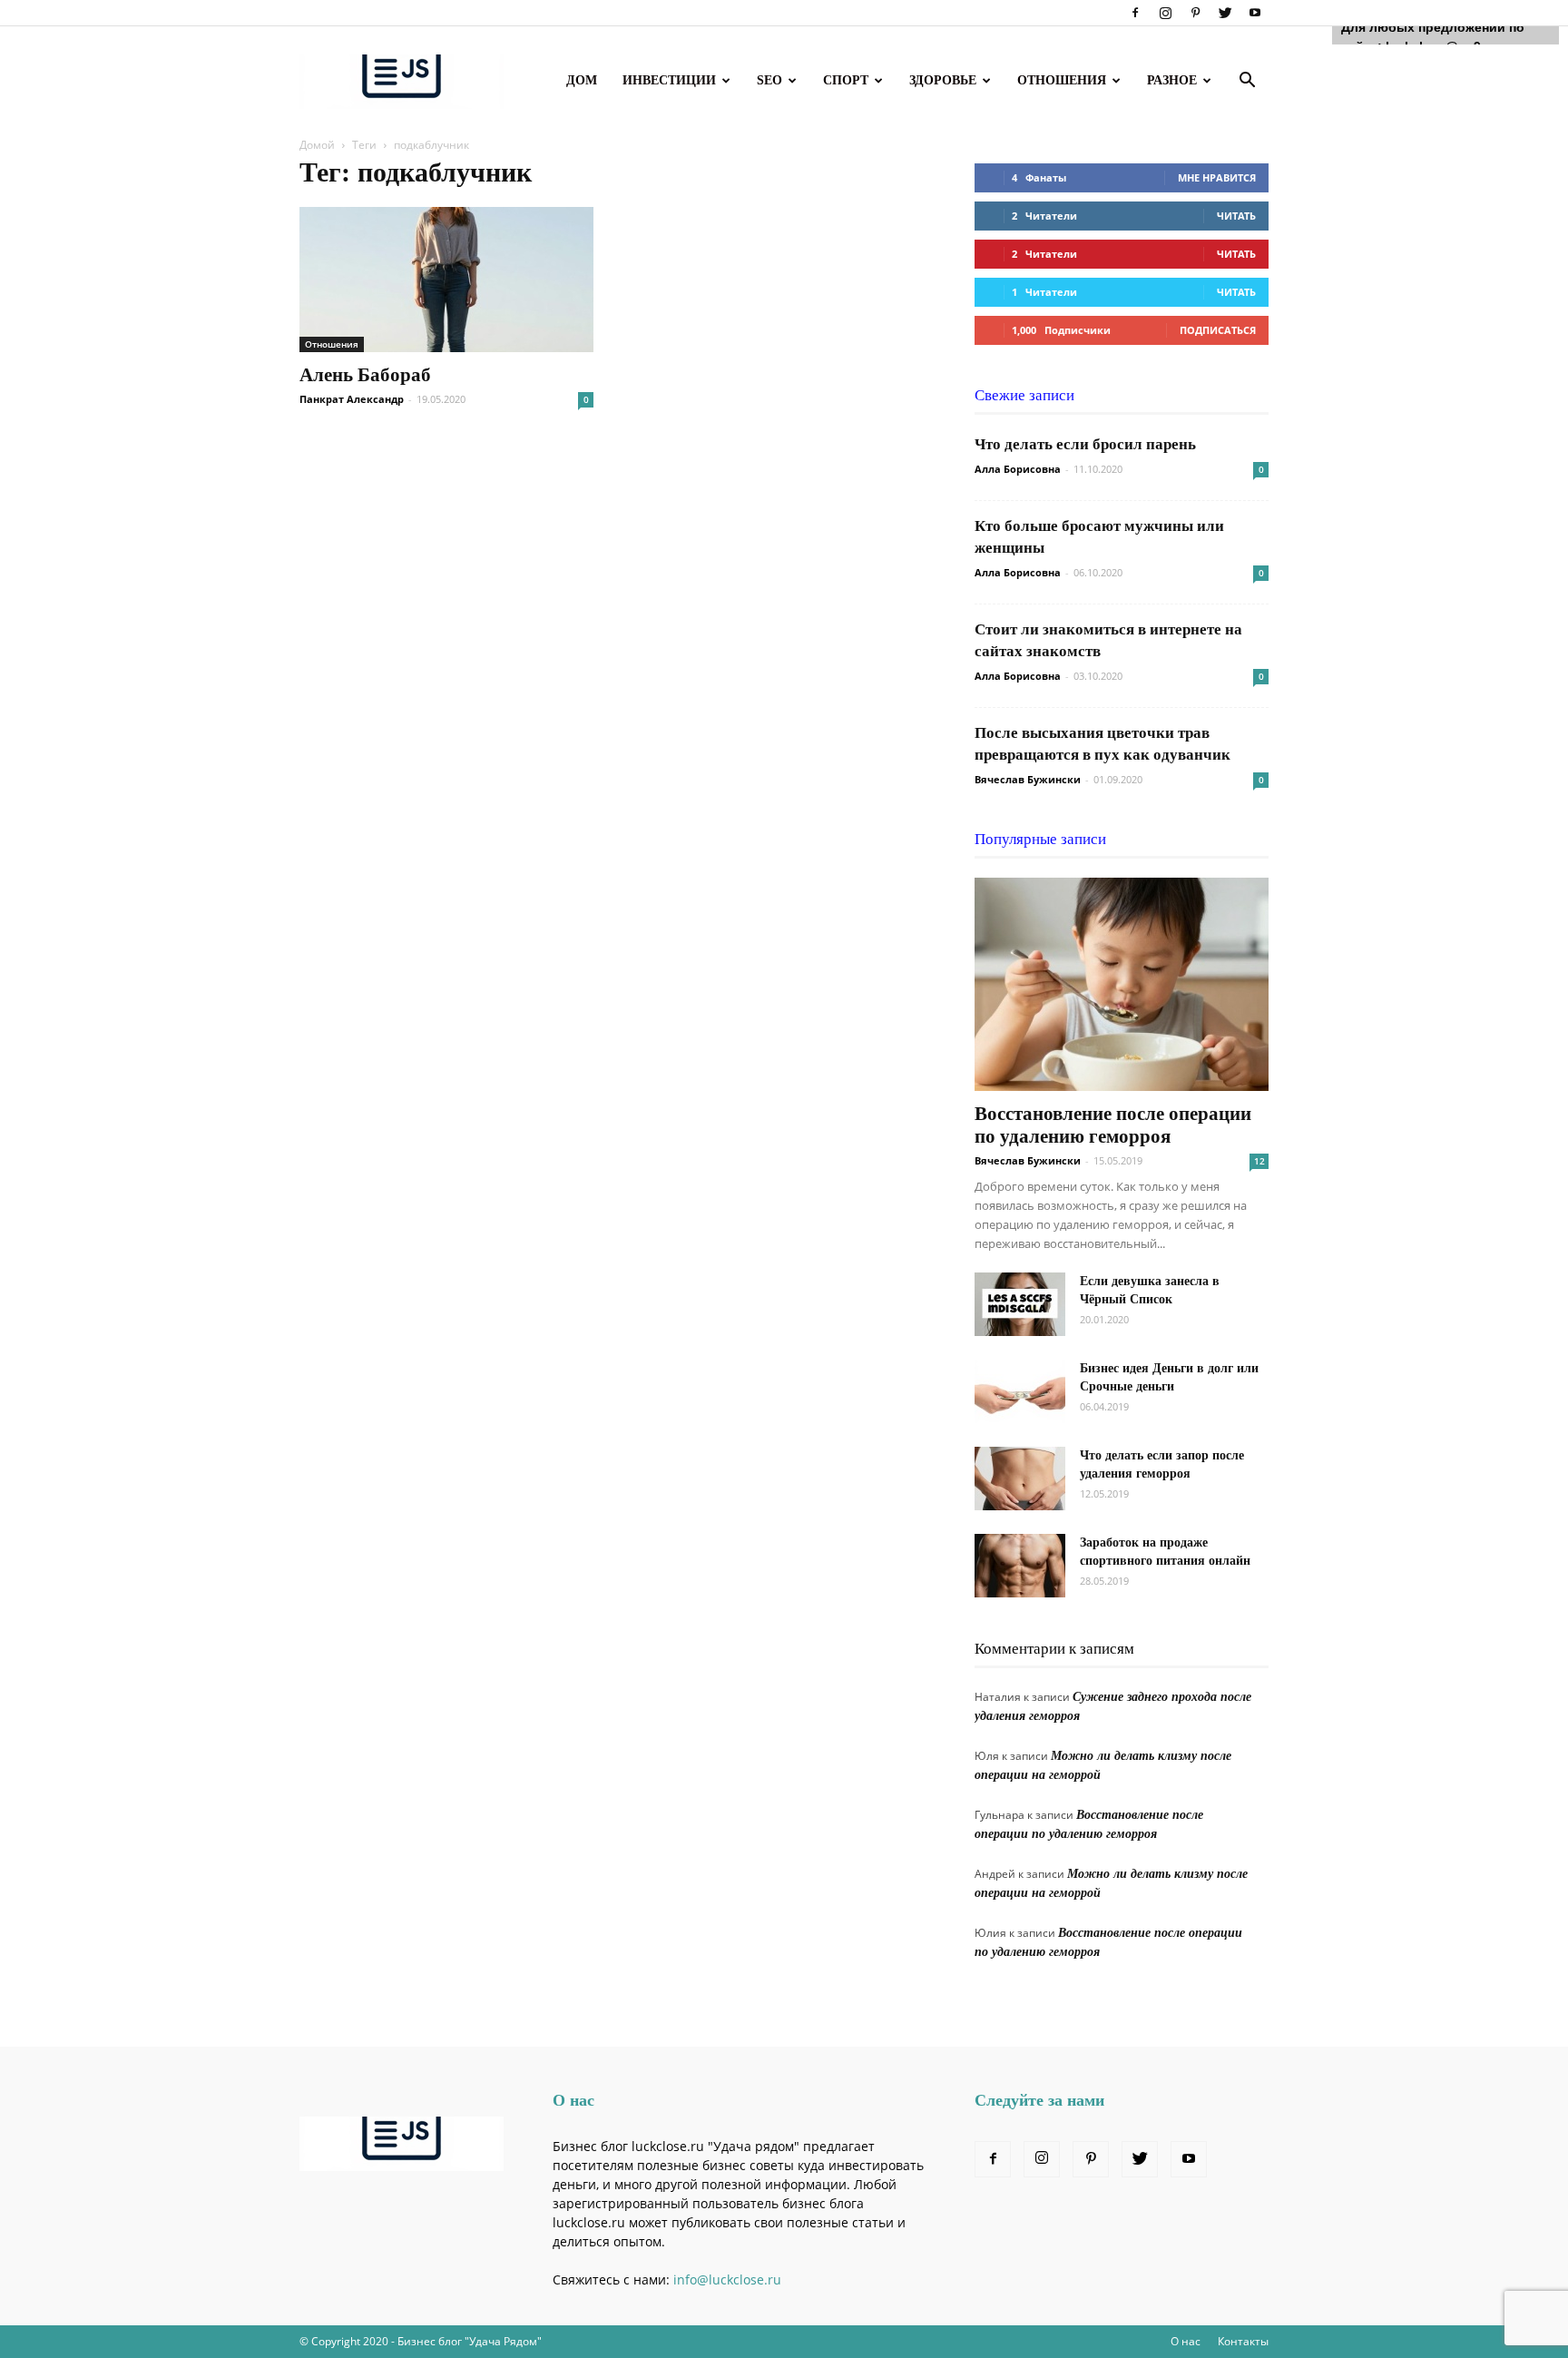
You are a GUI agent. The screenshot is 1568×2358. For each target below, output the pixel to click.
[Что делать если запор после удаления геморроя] (1020, 1479)
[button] (1247, 82)
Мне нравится (1217, 177)
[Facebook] (1135, 13)
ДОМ (582, 80)
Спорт (846, 80)
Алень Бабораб (365, 375)
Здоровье (943, 80)
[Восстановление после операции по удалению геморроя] (1122, 984)
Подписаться (1218, 330)
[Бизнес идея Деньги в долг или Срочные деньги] (1020, 1391)
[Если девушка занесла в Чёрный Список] (1020, 1304)
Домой (317, 145)
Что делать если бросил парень (1085, 444)
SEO (769, 80)
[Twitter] (1225, 13)
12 (1259, 1161)
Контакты (1243, 2341)
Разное (1172, 80)
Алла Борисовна (1018, 469)
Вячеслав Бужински (1028, 779)
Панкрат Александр (352, 399)
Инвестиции (669, 80)
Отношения (1062, 80)
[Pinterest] (1195, 13)
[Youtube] (1255, 13)
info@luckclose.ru (727, 2279)
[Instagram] (1165, 13)
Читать (1236, 216)
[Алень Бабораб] (446, 280)
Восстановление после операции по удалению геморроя (1113, 1125)
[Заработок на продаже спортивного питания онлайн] (1020, 1566)
